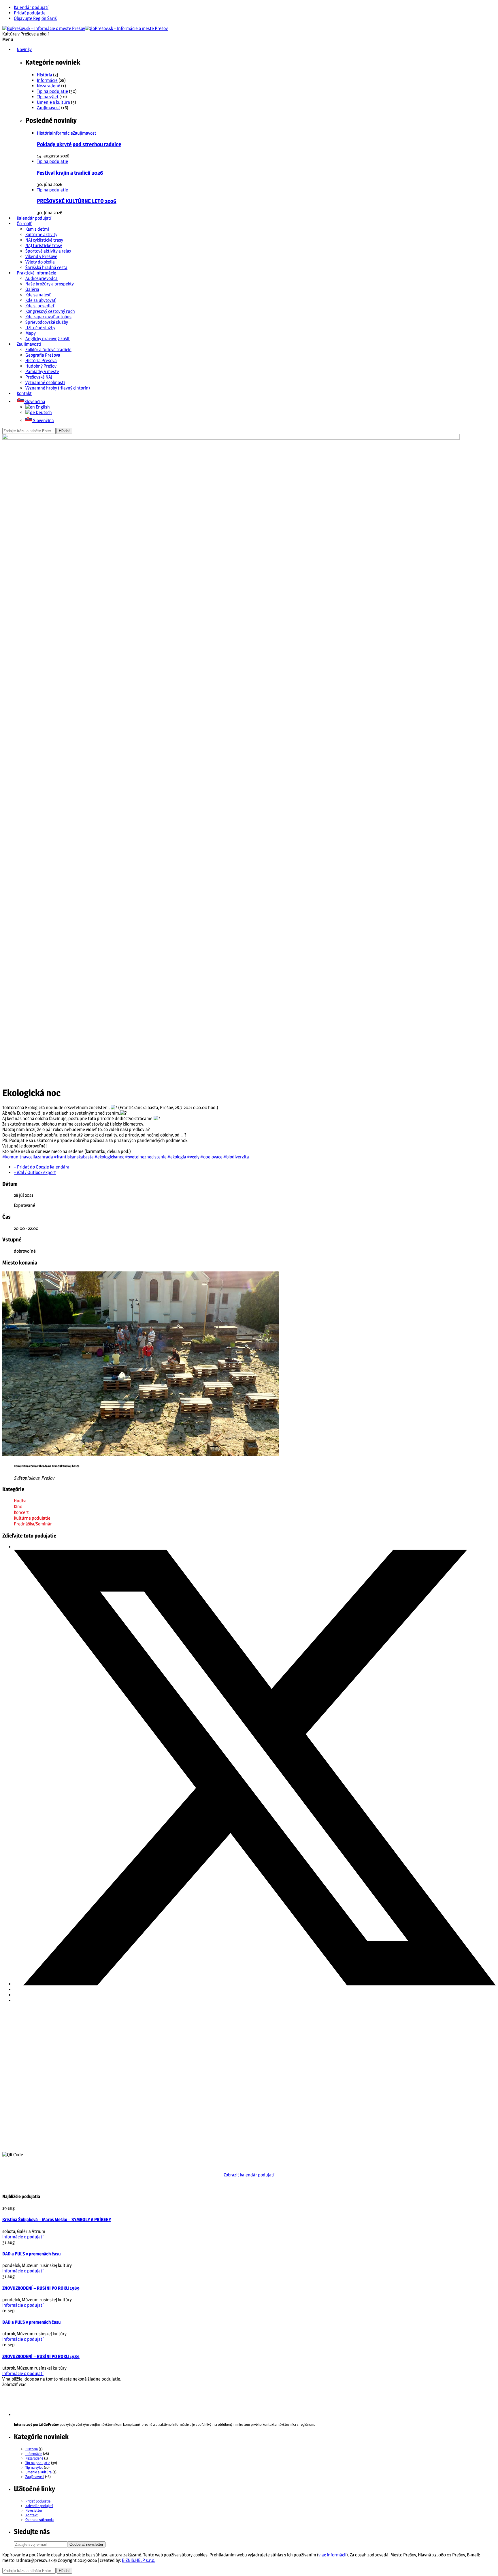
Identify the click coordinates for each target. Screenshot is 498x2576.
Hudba (20, 1501)
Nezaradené (49, 86)
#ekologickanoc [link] (109, 1157)
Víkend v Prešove (41, 256)
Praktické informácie (36, 273)
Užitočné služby (40, 328)
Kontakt (24, 393)
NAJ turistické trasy (44, 245)
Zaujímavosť (49, 108)
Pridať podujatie (30, 13)
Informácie (47, 80)
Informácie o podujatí (23, 2237)
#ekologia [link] (177, 1157)
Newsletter (34, 2510)
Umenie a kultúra (53, 102)
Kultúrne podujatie (32, 1518)
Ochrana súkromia (39, 2519)
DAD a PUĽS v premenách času (31, 2254)
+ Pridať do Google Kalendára (42, 1167)
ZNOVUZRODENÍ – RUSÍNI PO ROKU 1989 (41, 2288)
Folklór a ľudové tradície (48, 350)
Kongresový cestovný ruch (50, 311)
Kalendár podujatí (31, 7)
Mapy (31, 333)
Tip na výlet (48, 97)
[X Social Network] (255, 1984)
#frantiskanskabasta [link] (74, 1157)
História (45, 75)
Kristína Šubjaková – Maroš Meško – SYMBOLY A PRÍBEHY (57, 2220)
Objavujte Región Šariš (35, 18)
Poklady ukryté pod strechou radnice (79, 144)
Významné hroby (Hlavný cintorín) (58, 388)
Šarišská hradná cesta (46, 267)
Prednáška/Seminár (33, 1524)
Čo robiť (24, 224)
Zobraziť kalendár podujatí (249, 2175)
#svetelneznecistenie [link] (146, 1157)
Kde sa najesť (38, 295)
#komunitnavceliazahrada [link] (28, 1157)
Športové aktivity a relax (48, 251)
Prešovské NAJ (39, 377)
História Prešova (41, 361)
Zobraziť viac (14, 2384)
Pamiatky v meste (42, 371)
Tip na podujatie (52, 91)
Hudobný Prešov (41, 366)
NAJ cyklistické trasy (44, 240)
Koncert (21, 1512)
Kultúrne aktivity (41, 235)
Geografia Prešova (43, 355)
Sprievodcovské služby (47, 322)
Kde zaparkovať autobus (48, 317)
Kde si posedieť (40, 306)
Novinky (24, 49)
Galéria (32, 289)
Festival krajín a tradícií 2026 (70, 173)
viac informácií (332, 2555)
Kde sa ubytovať (40, 300)
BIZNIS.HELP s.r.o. (139, 2560)
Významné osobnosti (45, 382)
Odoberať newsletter (86, 2544)
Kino (18, 1507)
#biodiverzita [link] (236, 1157)
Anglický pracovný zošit (48, 339)
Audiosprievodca (41, 278)
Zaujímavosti (29, 344)
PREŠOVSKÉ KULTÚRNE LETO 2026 (77, 201)
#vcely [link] (193, 1157)
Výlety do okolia (40, 262)
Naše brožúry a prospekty (50, 284)
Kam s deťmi (37, 229)
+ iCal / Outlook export (35, 1172)
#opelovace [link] (211, 1157)
